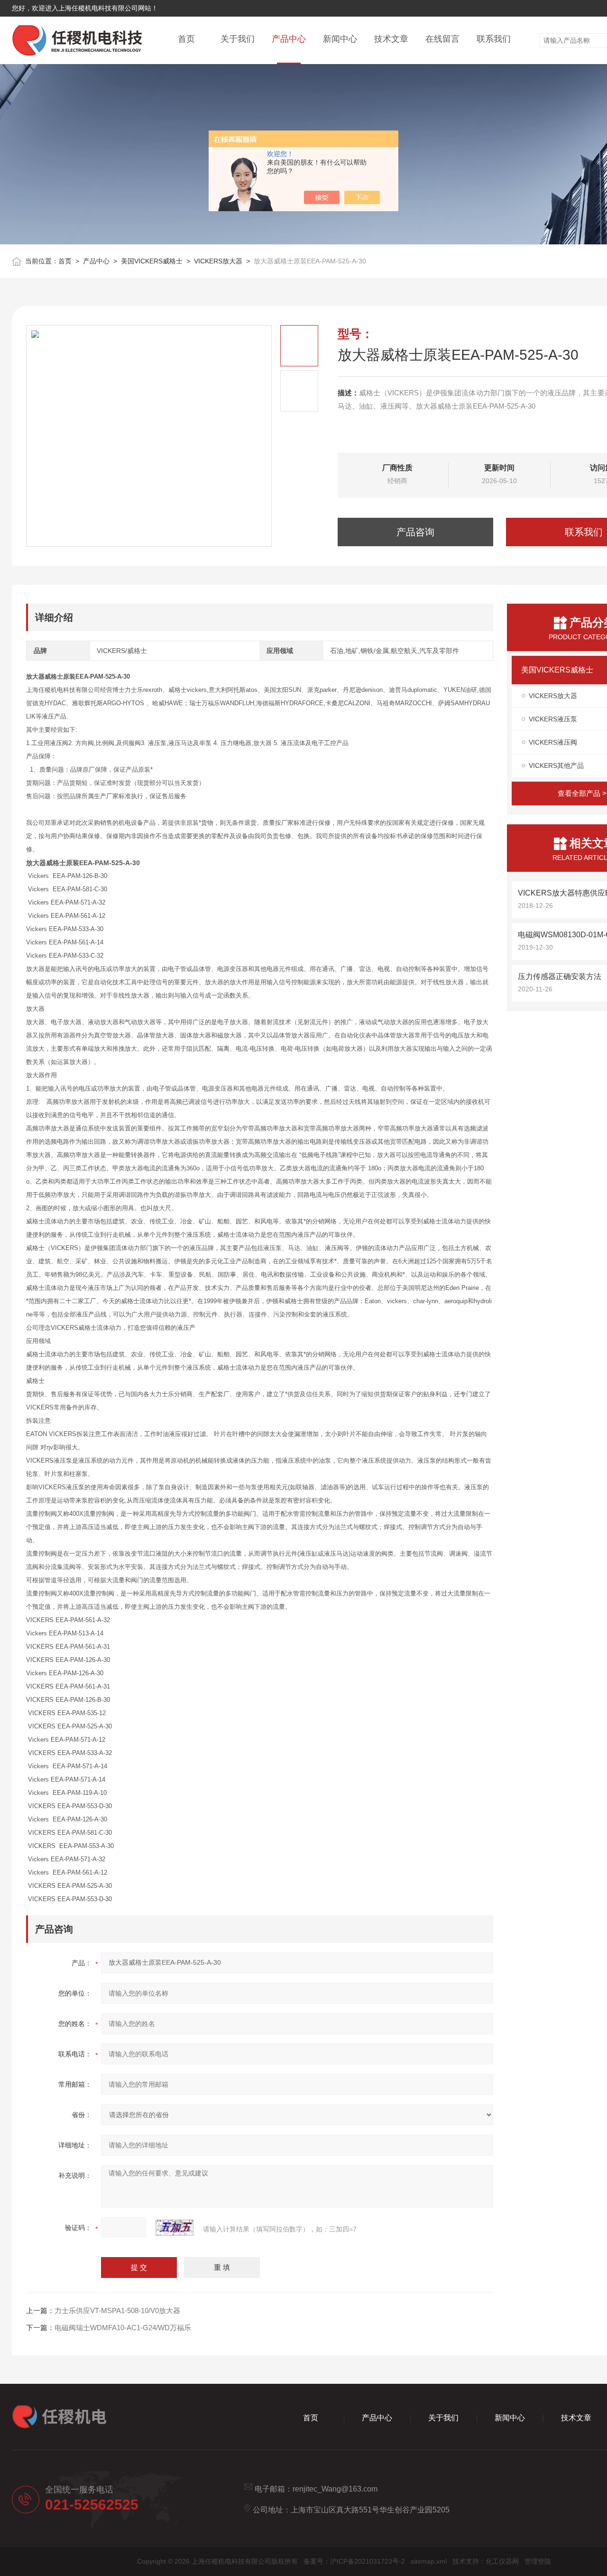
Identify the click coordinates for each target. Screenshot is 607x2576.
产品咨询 (415, 532)
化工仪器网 (502, 2561)
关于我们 (238, 39)
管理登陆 (538, 2561)
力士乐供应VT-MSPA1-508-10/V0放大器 (117, 2310)
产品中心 (289, 39)
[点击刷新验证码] (175, 2228)
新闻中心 (340, 39)
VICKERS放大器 (218, 261)
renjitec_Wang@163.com (335, 2489)
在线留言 (442, 39)
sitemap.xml (429, 2561)
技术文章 (391, 39)
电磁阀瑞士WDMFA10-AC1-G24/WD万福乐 (123, 2328)
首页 (186, 39)
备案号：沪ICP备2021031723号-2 (354, 2561)
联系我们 (494, 39)
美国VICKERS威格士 (152, 261)
